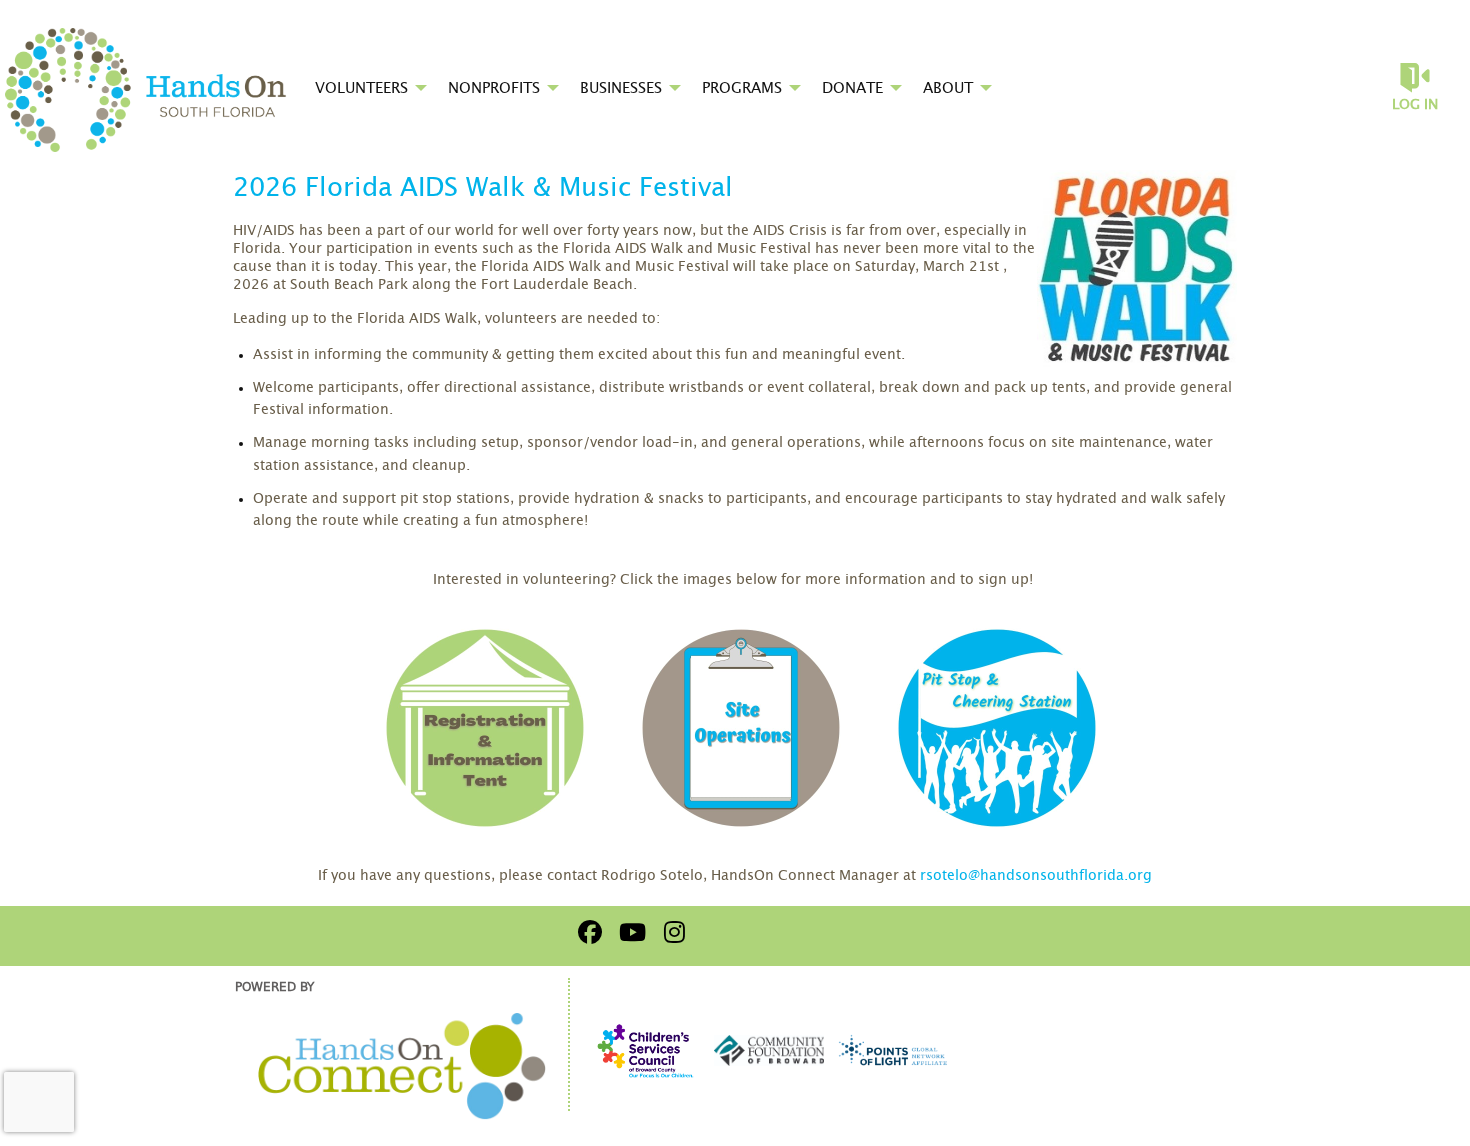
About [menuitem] (948, 88)
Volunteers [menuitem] (361, 88)
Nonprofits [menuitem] (494, 88)
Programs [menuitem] (742, 88)
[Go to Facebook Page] (587, 932)
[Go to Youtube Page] (629, 932)
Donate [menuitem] (852, 88)
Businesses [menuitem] (621, 88)
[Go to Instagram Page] (671, 932)
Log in (1415, 105)
